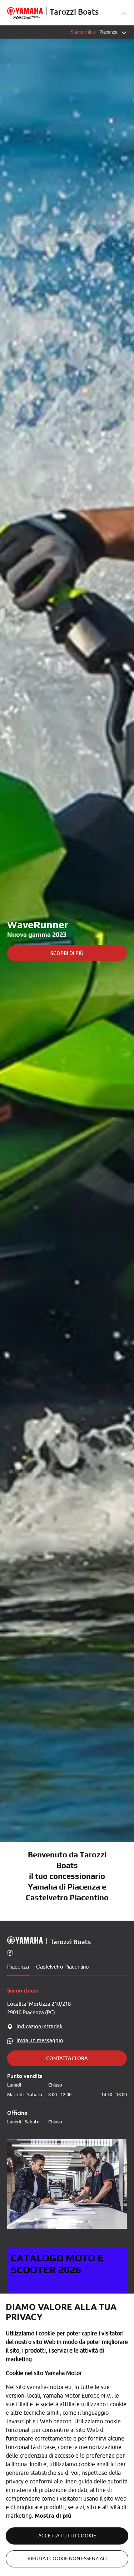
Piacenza (18, 1967)
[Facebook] (10, 1952)
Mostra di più (53, 2516)
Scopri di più (67, 953)
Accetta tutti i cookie (67, 2536)
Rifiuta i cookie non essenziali (67, 2559)
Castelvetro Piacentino (62, 1967)
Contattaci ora (67, 2058)
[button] (124, 13)
